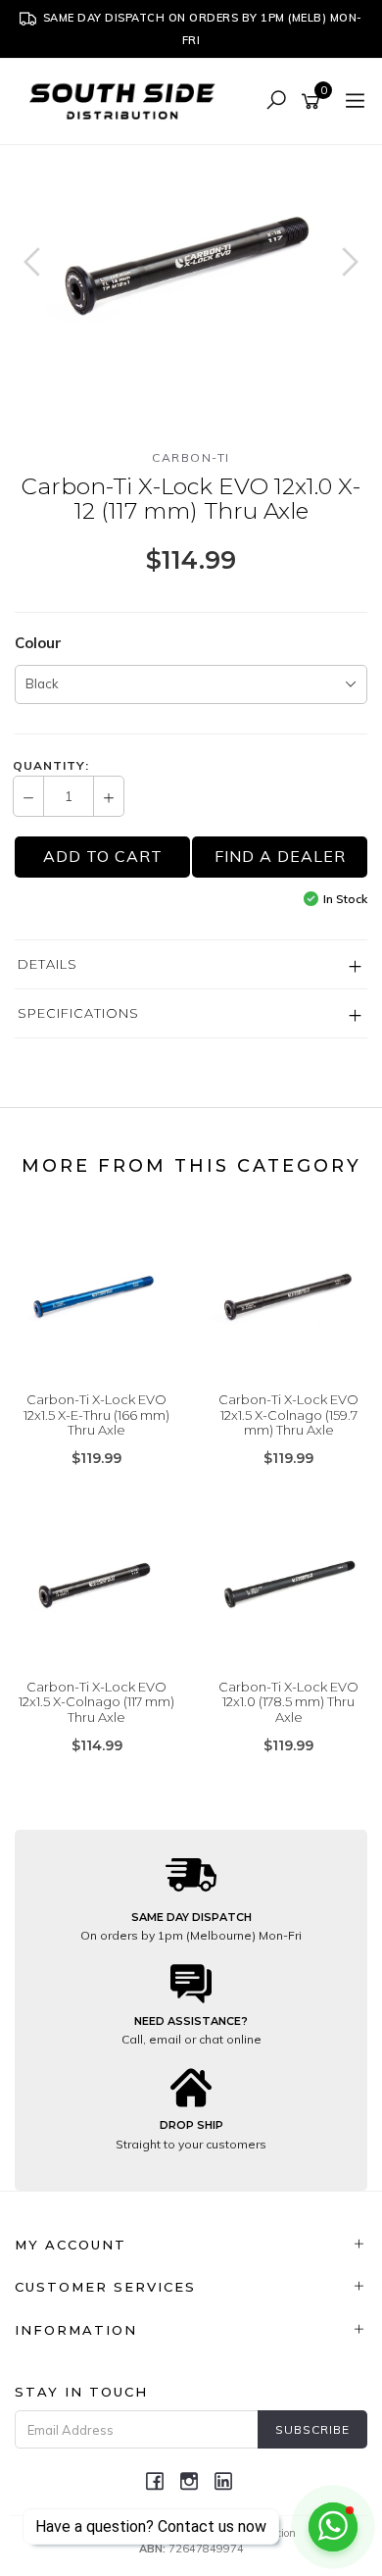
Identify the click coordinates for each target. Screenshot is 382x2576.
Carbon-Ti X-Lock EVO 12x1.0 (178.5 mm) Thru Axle (288, 1702)
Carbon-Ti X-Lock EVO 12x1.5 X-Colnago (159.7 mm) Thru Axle (288, 1414)
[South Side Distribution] (127, 100)
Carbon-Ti (191, 457)
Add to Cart (103, 856)
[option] (191, 263)
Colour (38, 643)
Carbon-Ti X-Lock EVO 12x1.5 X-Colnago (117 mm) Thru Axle (96, 1702)
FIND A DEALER (280, 856)
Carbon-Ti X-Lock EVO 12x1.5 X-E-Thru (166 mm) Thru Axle (96, 1414)
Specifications (78, 1013)
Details (48, 964)
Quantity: (51, 766)
